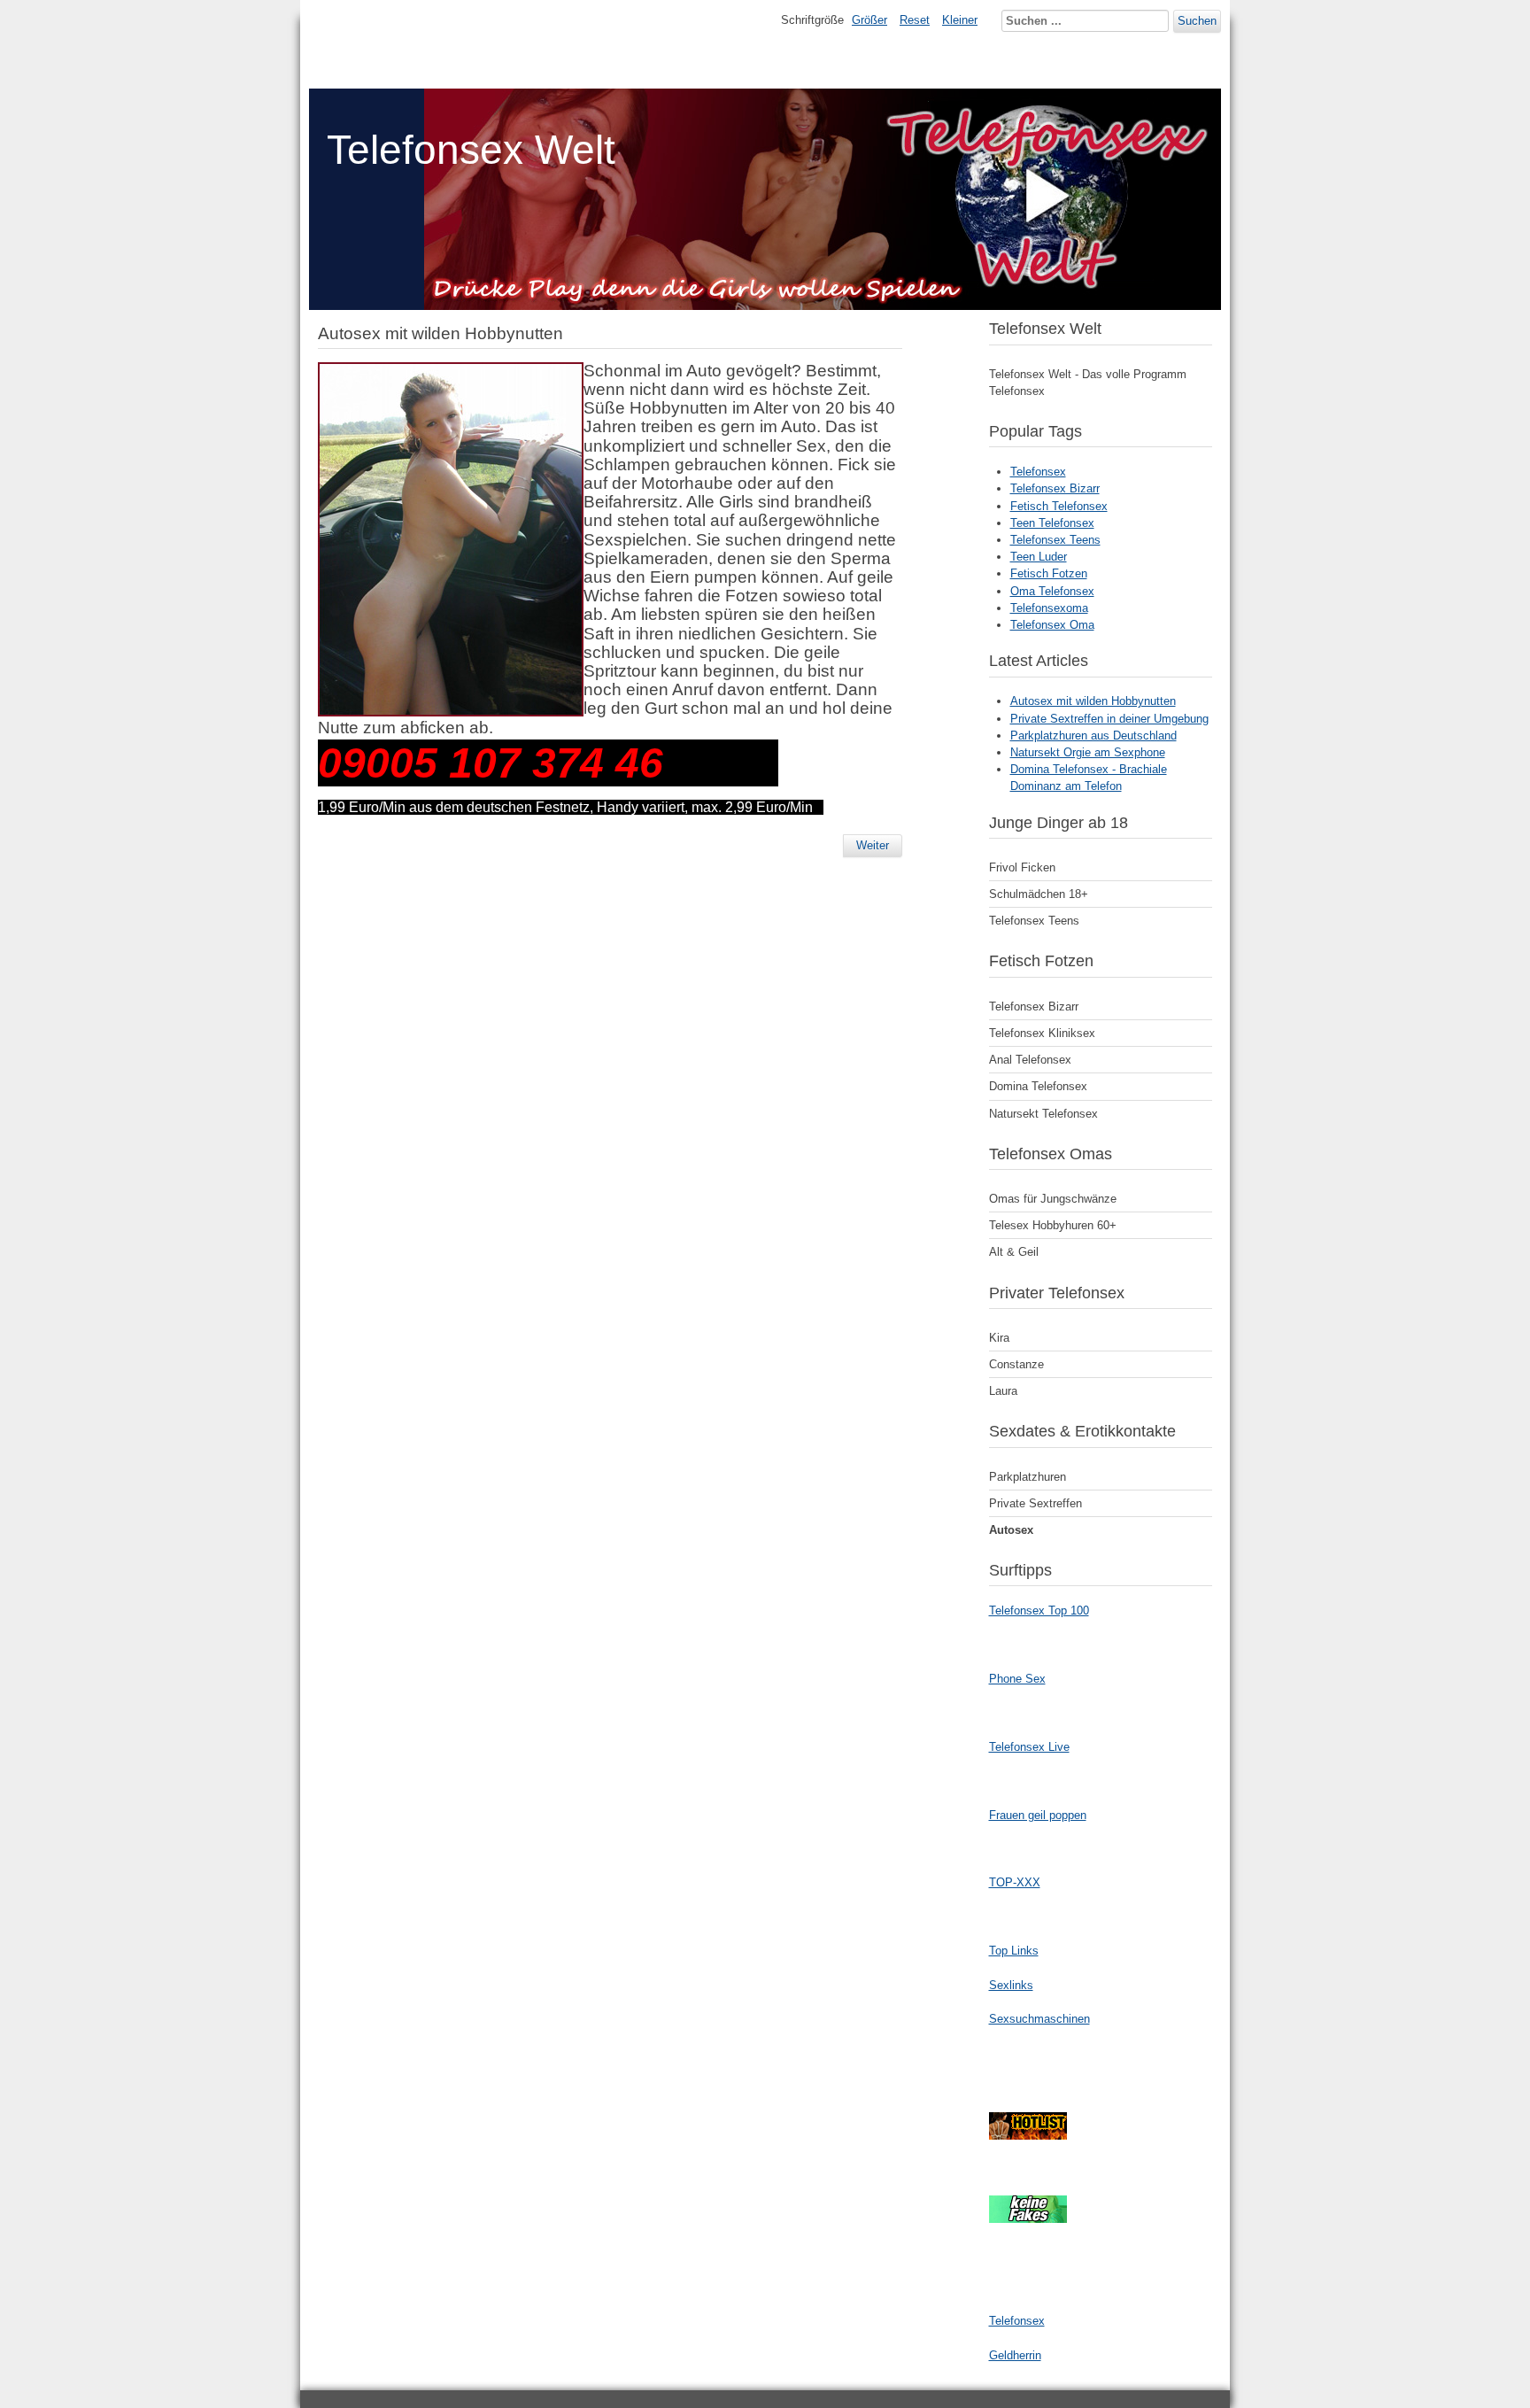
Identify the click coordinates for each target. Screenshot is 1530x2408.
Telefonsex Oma (1052, 625)
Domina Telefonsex (1038, 1086)
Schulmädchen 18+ (1039, 894)
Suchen (1197, 21)
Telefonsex (1038, 472)
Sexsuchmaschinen (1039, 2019)
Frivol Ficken (1022, 867)
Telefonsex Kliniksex (1042, 1033)
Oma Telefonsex (1052, 591)
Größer (869, 20)
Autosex (1011, 1530)
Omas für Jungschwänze (1053, 1199)
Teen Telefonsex (1052, 523)
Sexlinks (1011, 1985)
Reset (915, 20)
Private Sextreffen (1035, 1503)
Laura (1003, 1391)
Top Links (1014, 1951)
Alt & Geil (1014, 1252)
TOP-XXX (1015, 1882)
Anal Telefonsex (1030, 1060)
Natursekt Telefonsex (1043, 1114)
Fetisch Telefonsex (1059, 506)
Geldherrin (1015, 2355)
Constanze (1016, 1364)
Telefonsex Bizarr (1055, 488)
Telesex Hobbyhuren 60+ (1053, 1225)
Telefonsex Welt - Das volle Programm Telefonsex (1088, 383)
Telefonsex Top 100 (1039, 1610)
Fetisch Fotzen (1049, 573)
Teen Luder (1039, 557)
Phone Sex (1017, 1679)
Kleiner (960, 20)
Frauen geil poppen (1038, 1815)
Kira (999, 1338)
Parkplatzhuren (1028, 1477)
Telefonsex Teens (1055, 540)
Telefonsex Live (1029, 1747)
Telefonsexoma (1049, 608)
